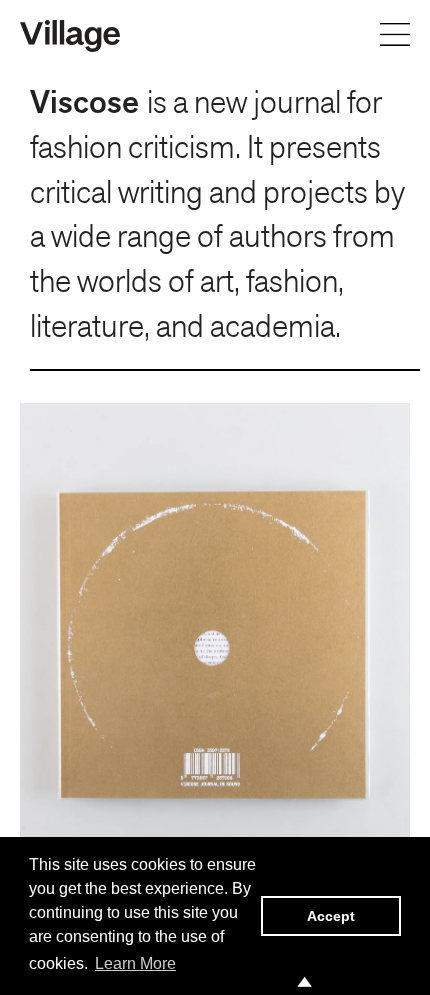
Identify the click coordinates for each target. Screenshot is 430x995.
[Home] (70, 34)
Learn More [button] (135, 963)
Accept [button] (331, 916)
